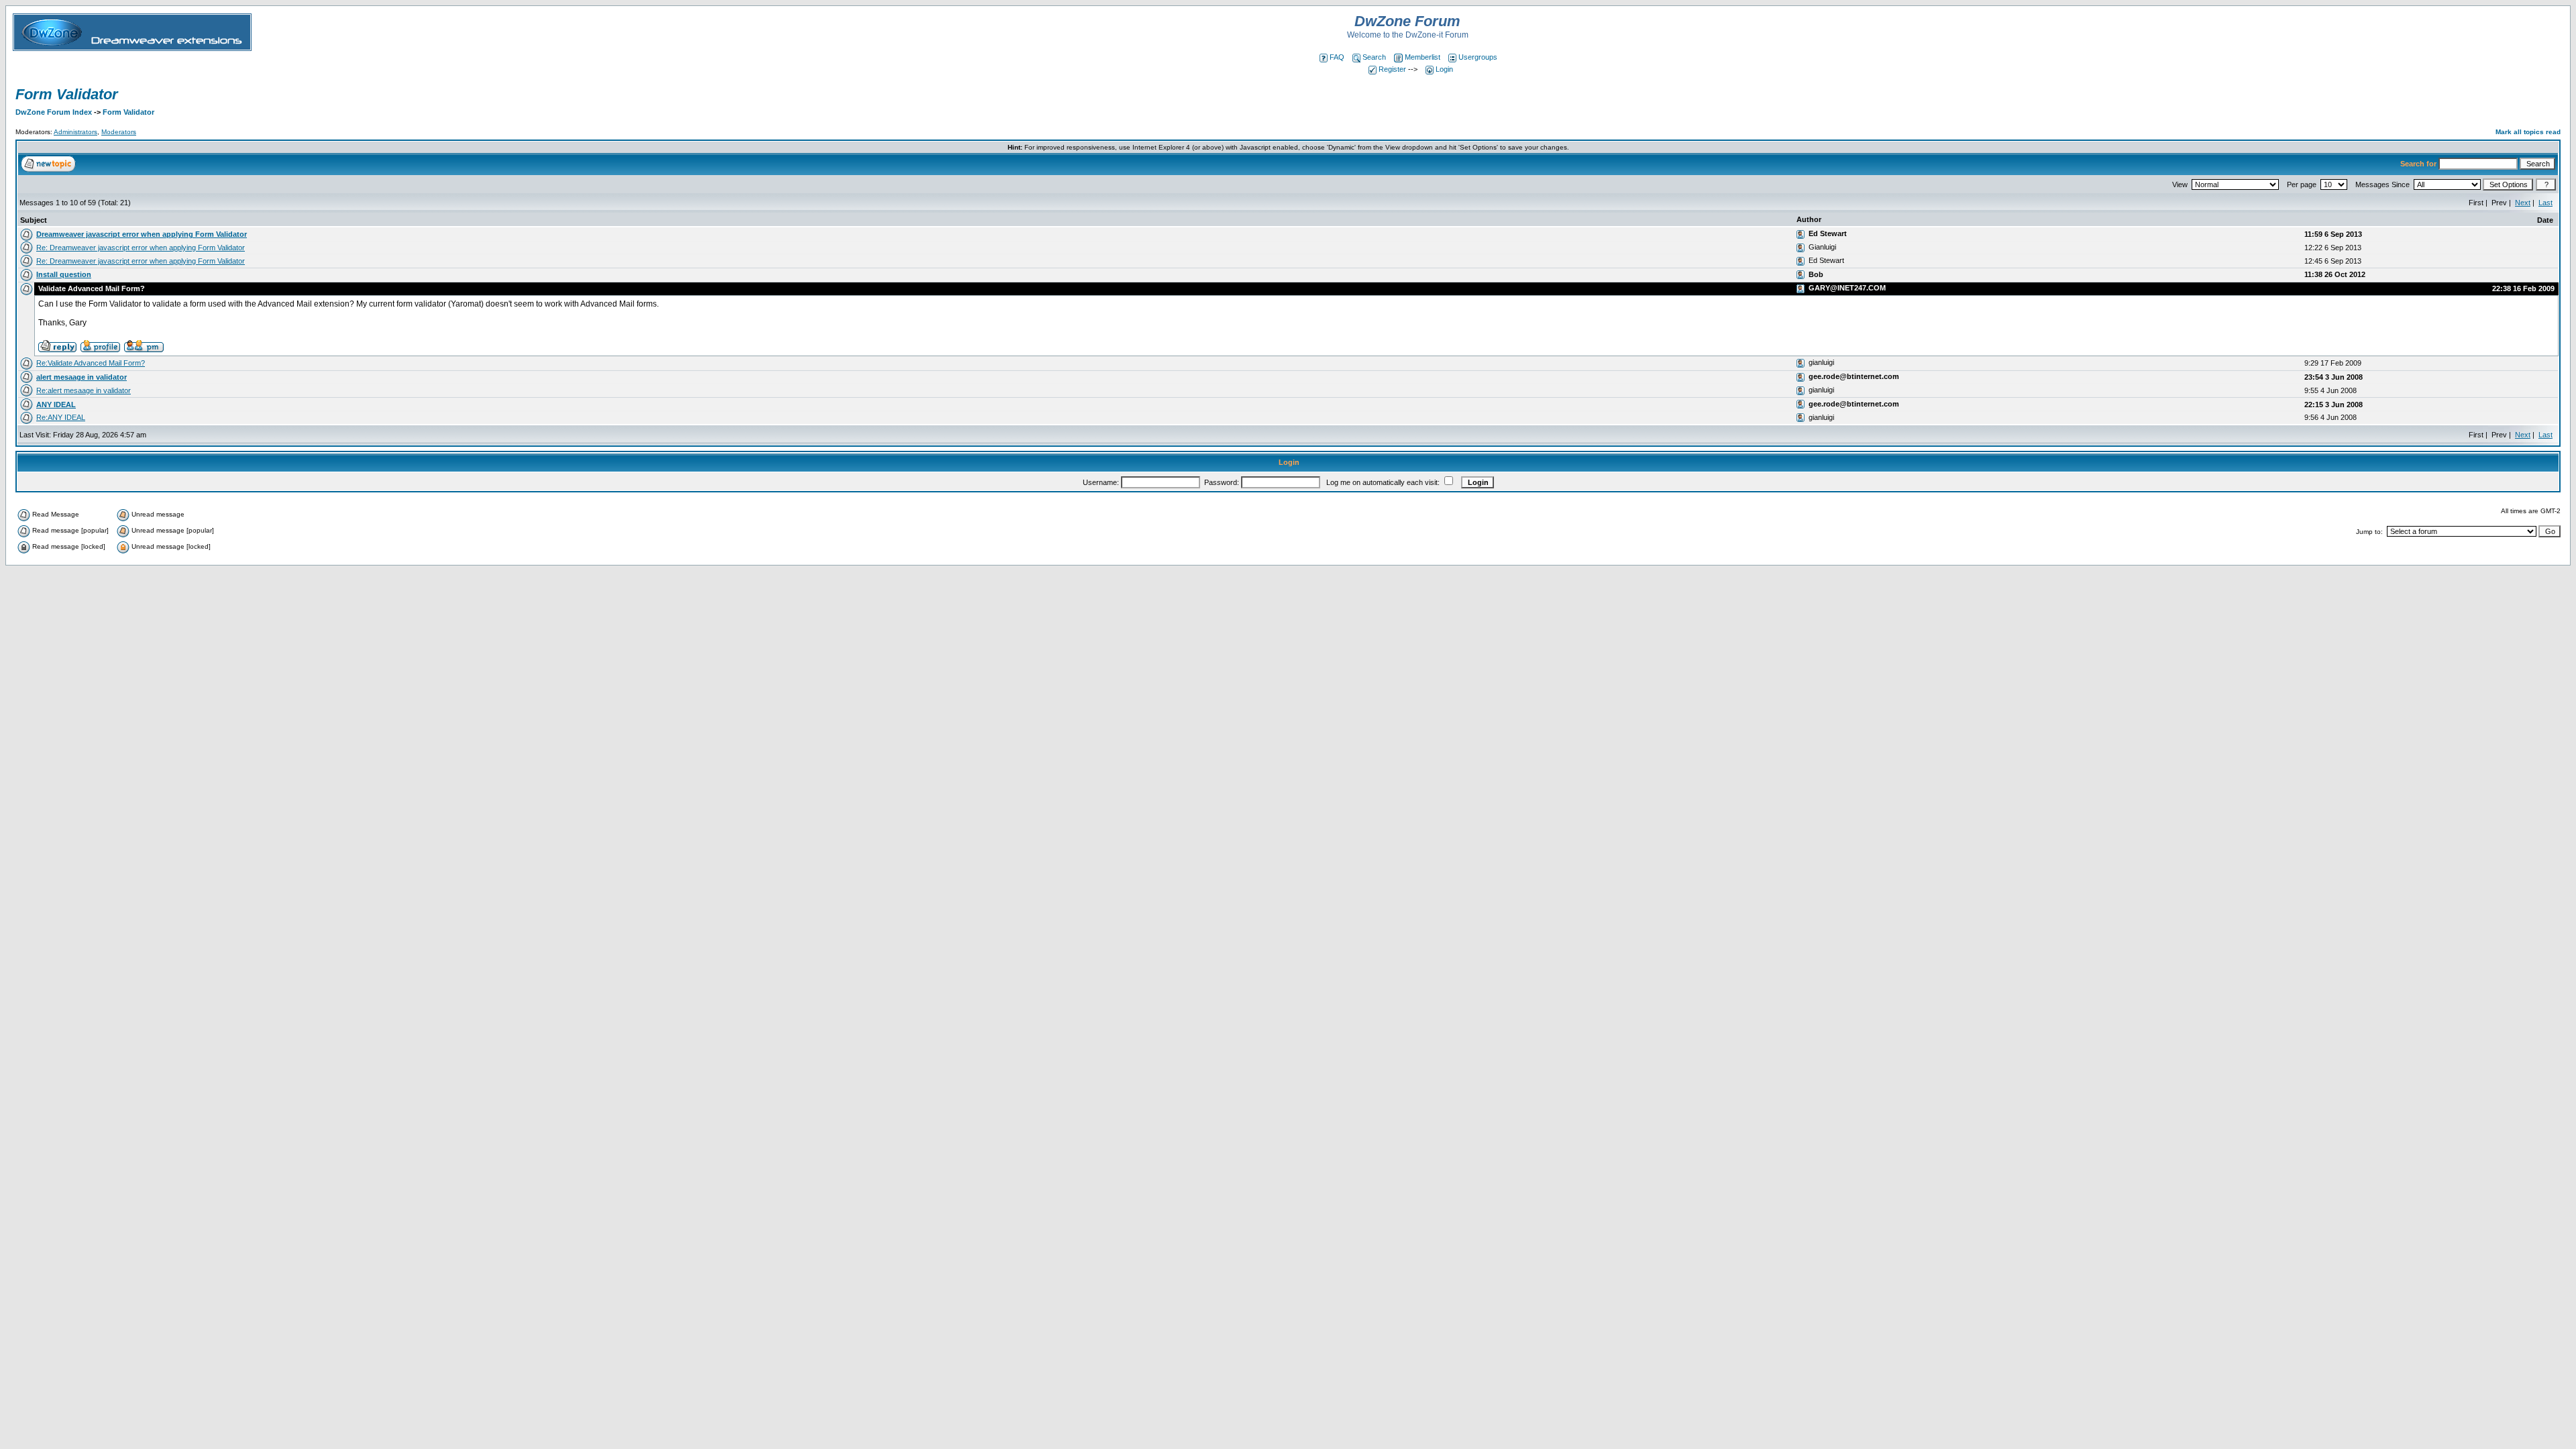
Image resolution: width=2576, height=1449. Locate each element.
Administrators (75, 132)
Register (1392, 69)
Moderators (119, 132)
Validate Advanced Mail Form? (91, 288)
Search (1374, 57)
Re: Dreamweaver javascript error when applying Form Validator (141, 248)
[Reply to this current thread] (57, 345)
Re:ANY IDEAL (61, 417)
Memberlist (1423, 57)
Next (2523, 203)
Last (2545, 203)
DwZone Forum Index (54, 112)
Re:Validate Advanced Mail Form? (91, 363)
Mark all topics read (2528, 132)
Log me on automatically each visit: (1383, 482)
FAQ (1337, 57)
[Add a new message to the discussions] (48, 163)
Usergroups (1478, 57)
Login (1444, 69)
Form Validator (67, 94)
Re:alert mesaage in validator (84, 390)
